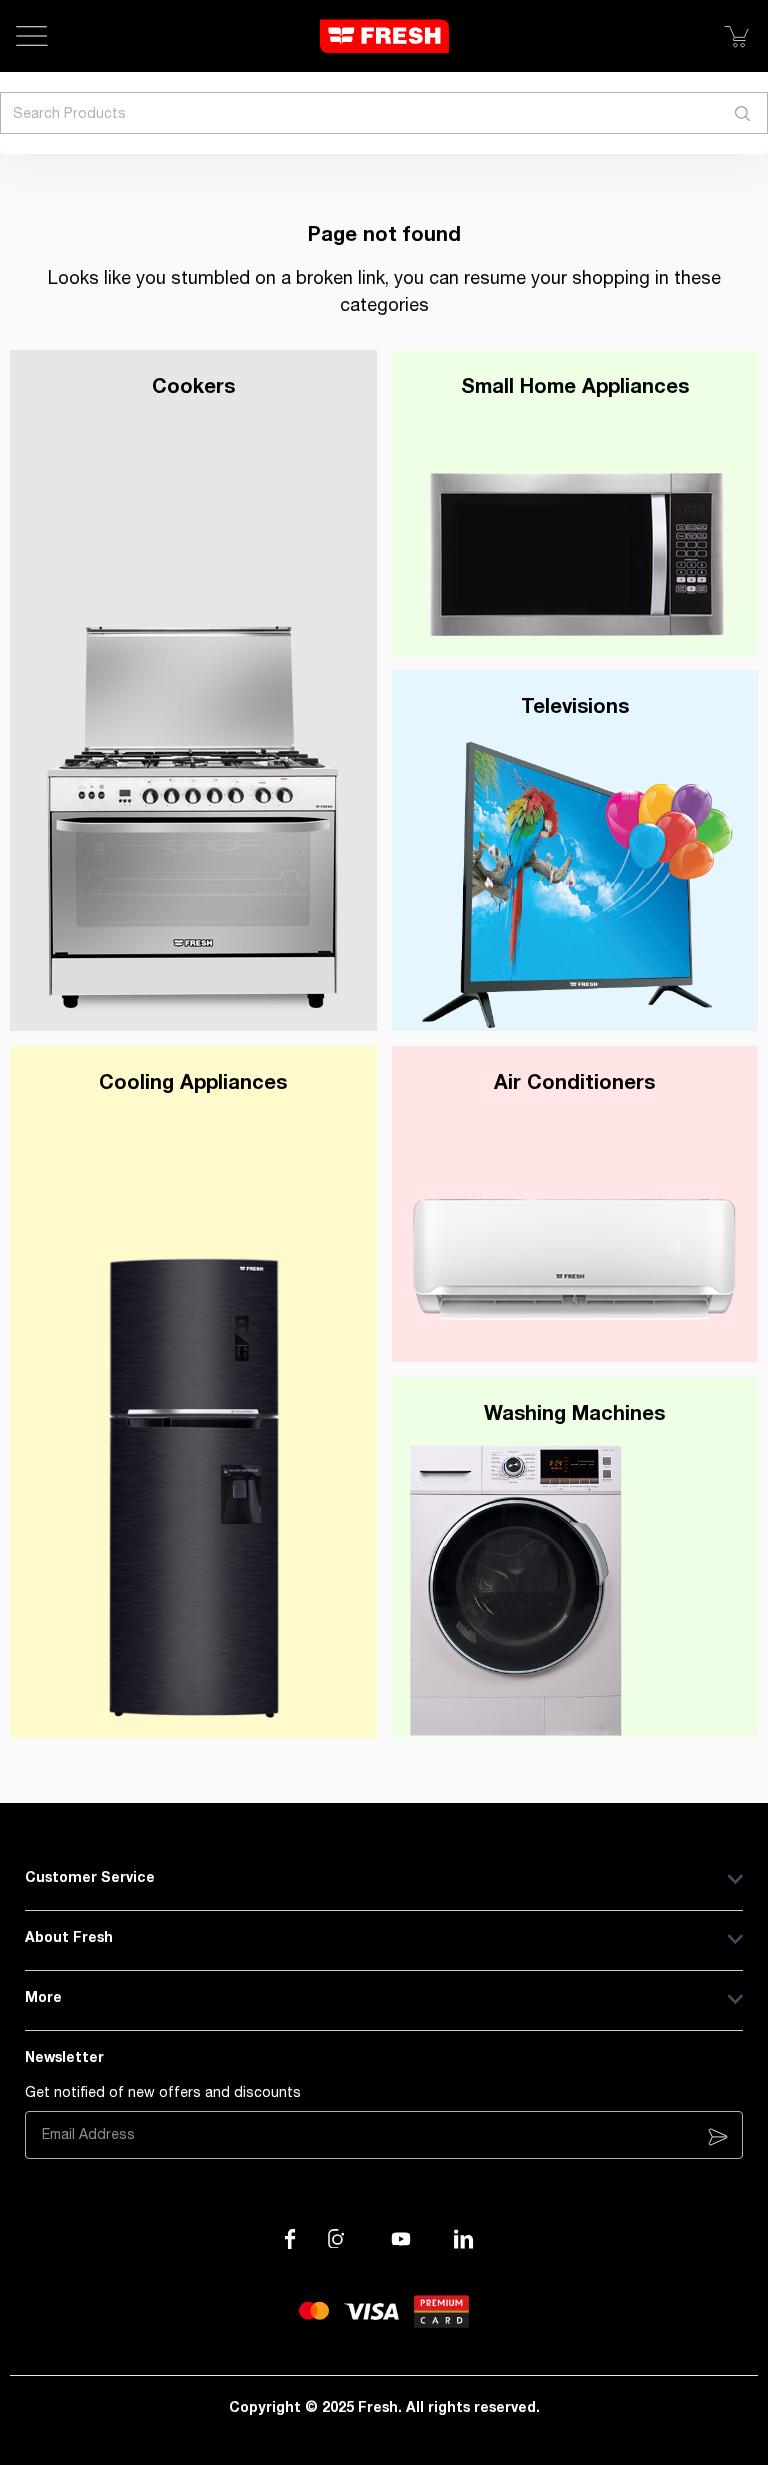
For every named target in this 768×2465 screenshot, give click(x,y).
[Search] (743, 113)
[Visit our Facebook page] (290, 2239)
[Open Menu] (32, 36)
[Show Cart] (736, 36)
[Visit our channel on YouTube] (401, 2239)
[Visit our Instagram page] (338, 2239)
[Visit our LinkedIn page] (464, 2239)
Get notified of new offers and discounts (163, 2092)
